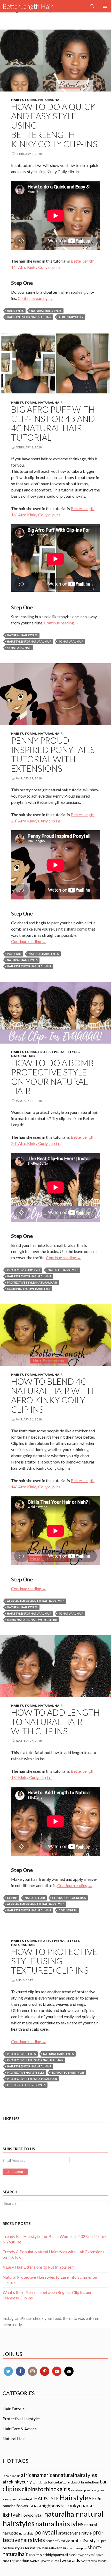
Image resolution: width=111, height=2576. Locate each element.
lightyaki (12, 2515)
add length (68, 1910)
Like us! (11, 2119)
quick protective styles (26, 2085)
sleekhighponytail (54, 2555)
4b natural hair (19, 648)
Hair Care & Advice (20, 2429)
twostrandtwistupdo (93, 2561)
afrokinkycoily (71, 317)
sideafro (34, 2555)
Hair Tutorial (24, 100)
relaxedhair (58, 2548)
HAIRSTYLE (46, 2498)
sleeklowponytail (82, 2555)
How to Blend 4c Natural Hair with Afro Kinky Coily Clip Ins (52, 1395)
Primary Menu (105, 6)
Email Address (14, 2160)
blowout (75, 2482)
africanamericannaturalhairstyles (36, 1601)
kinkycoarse (81, 2505)
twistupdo (53, 2561)
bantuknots (40, 2482)
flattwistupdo (25, 2499)
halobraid (35, 2506)
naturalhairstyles (44, 954)
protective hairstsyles (26, 2072)
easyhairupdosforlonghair (88, 2490)
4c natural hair (71, 641)
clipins (12, 1898)
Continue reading (35, 298)
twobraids (70, 2560)
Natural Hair (50, 100)
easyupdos (9, 2499)
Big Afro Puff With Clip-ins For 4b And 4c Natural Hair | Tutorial (53, 423)
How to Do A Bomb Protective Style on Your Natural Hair (52, 1077)
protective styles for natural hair (35, 2060)
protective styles (21, 2054)
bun (104, 2482)
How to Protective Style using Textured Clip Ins (54, 1961)
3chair (7, 2476)
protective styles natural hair (32, 1282)
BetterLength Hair (28, 6)
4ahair (16, 2476)
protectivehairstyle (24, 1270)
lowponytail (33, 2515)
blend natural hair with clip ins (32, 1620)
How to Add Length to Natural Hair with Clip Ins (55, 1722)
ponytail (14, 954)
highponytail (54, 2505)
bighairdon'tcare (59, 2482)
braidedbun (90, 2482)
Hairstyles (15, 311)
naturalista (26, 2533)
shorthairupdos (77, 2548)
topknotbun (19, 2561)
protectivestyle (58, 2541)
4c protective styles (68, 2072)
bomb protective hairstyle (29, 1289)
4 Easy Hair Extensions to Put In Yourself (38, 2267)
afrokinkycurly (17, 2482)
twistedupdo (38, 2561)
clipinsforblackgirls (69, 1898)
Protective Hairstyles (59, 1052)
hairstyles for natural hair (29, 317)
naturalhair (35, 1898)
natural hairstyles (46, 311)
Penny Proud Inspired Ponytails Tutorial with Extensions (53, 754)
